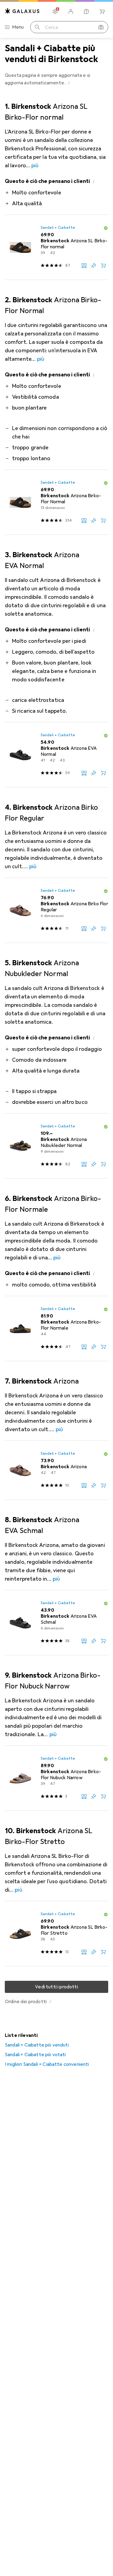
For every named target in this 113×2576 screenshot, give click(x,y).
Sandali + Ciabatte (58, 228)
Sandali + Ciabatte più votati (35, 2055)
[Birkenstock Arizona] (56, 1470)
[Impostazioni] (55, 11)
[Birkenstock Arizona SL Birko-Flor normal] (56, 247)
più (35, 165)
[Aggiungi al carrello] (103, 265)
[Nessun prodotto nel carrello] (102, 11)
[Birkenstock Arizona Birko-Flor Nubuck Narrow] (56, 1778)
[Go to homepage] (22, 11)
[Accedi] (71, 11)
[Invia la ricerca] (37, 27)
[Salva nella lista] (94, 265)
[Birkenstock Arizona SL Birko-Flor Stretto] (56, 1934)
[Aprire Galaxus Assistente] (86, 11)
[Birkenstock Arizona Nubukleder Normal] (56, 1146)
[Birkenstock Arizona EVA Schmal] (56, 1623)
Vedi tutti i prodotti (56, 1987)
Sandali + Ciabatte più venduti (37, 2045)
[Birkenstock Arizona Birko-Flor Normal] (56, 502)
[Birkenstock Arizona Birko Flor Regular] (56, 910)
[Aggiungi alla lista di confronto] (84, 265)
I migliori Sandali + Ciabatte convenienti (47, 2064)
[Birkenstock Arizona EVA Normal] (56, 755)
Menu (18, 27)
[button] (69, 83)
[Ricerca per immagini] (101, 27)
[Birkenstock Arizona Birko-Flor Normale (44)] (56, 1329)
